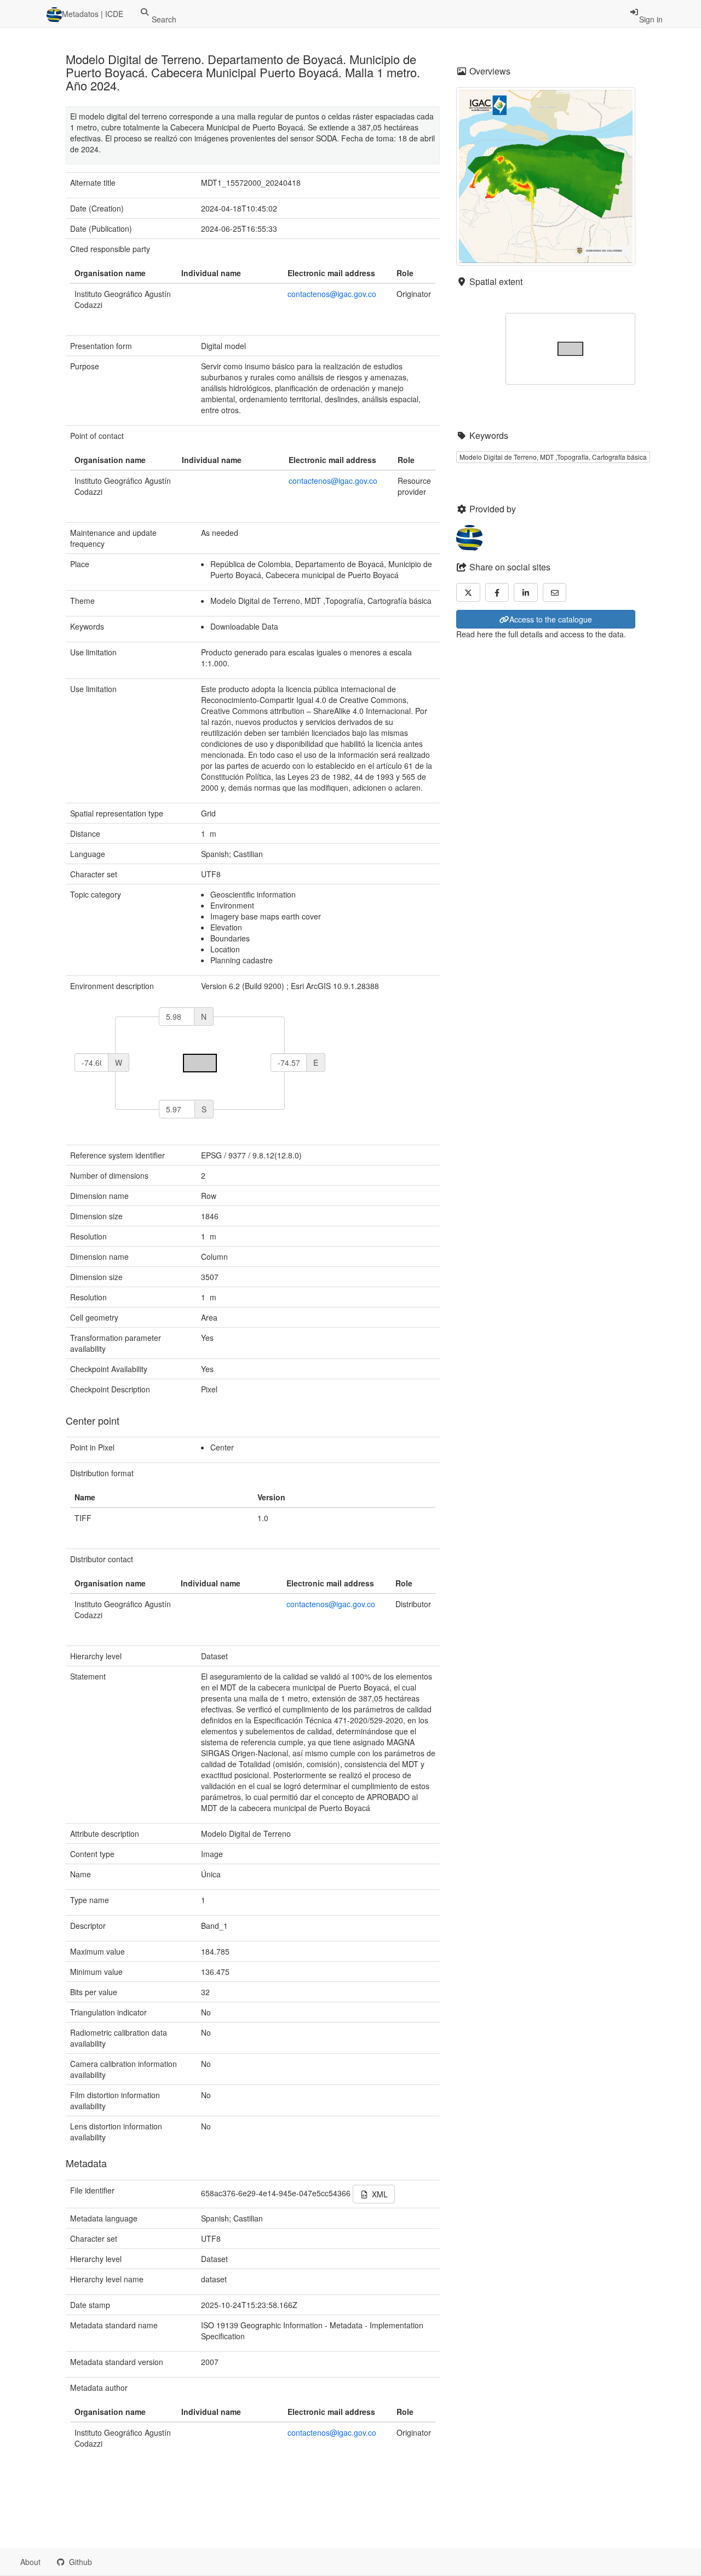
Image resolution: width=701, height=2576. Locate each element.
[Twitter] (468, 592)
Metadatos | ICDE (93, 14)
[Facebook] (497, 592)
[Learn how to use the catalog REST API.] (110, 2562)
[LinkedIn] (526, 592)
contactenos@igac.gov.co (332, 294)
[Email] (555, 592)
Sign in (651, 19)
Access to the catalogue (551, 619)
